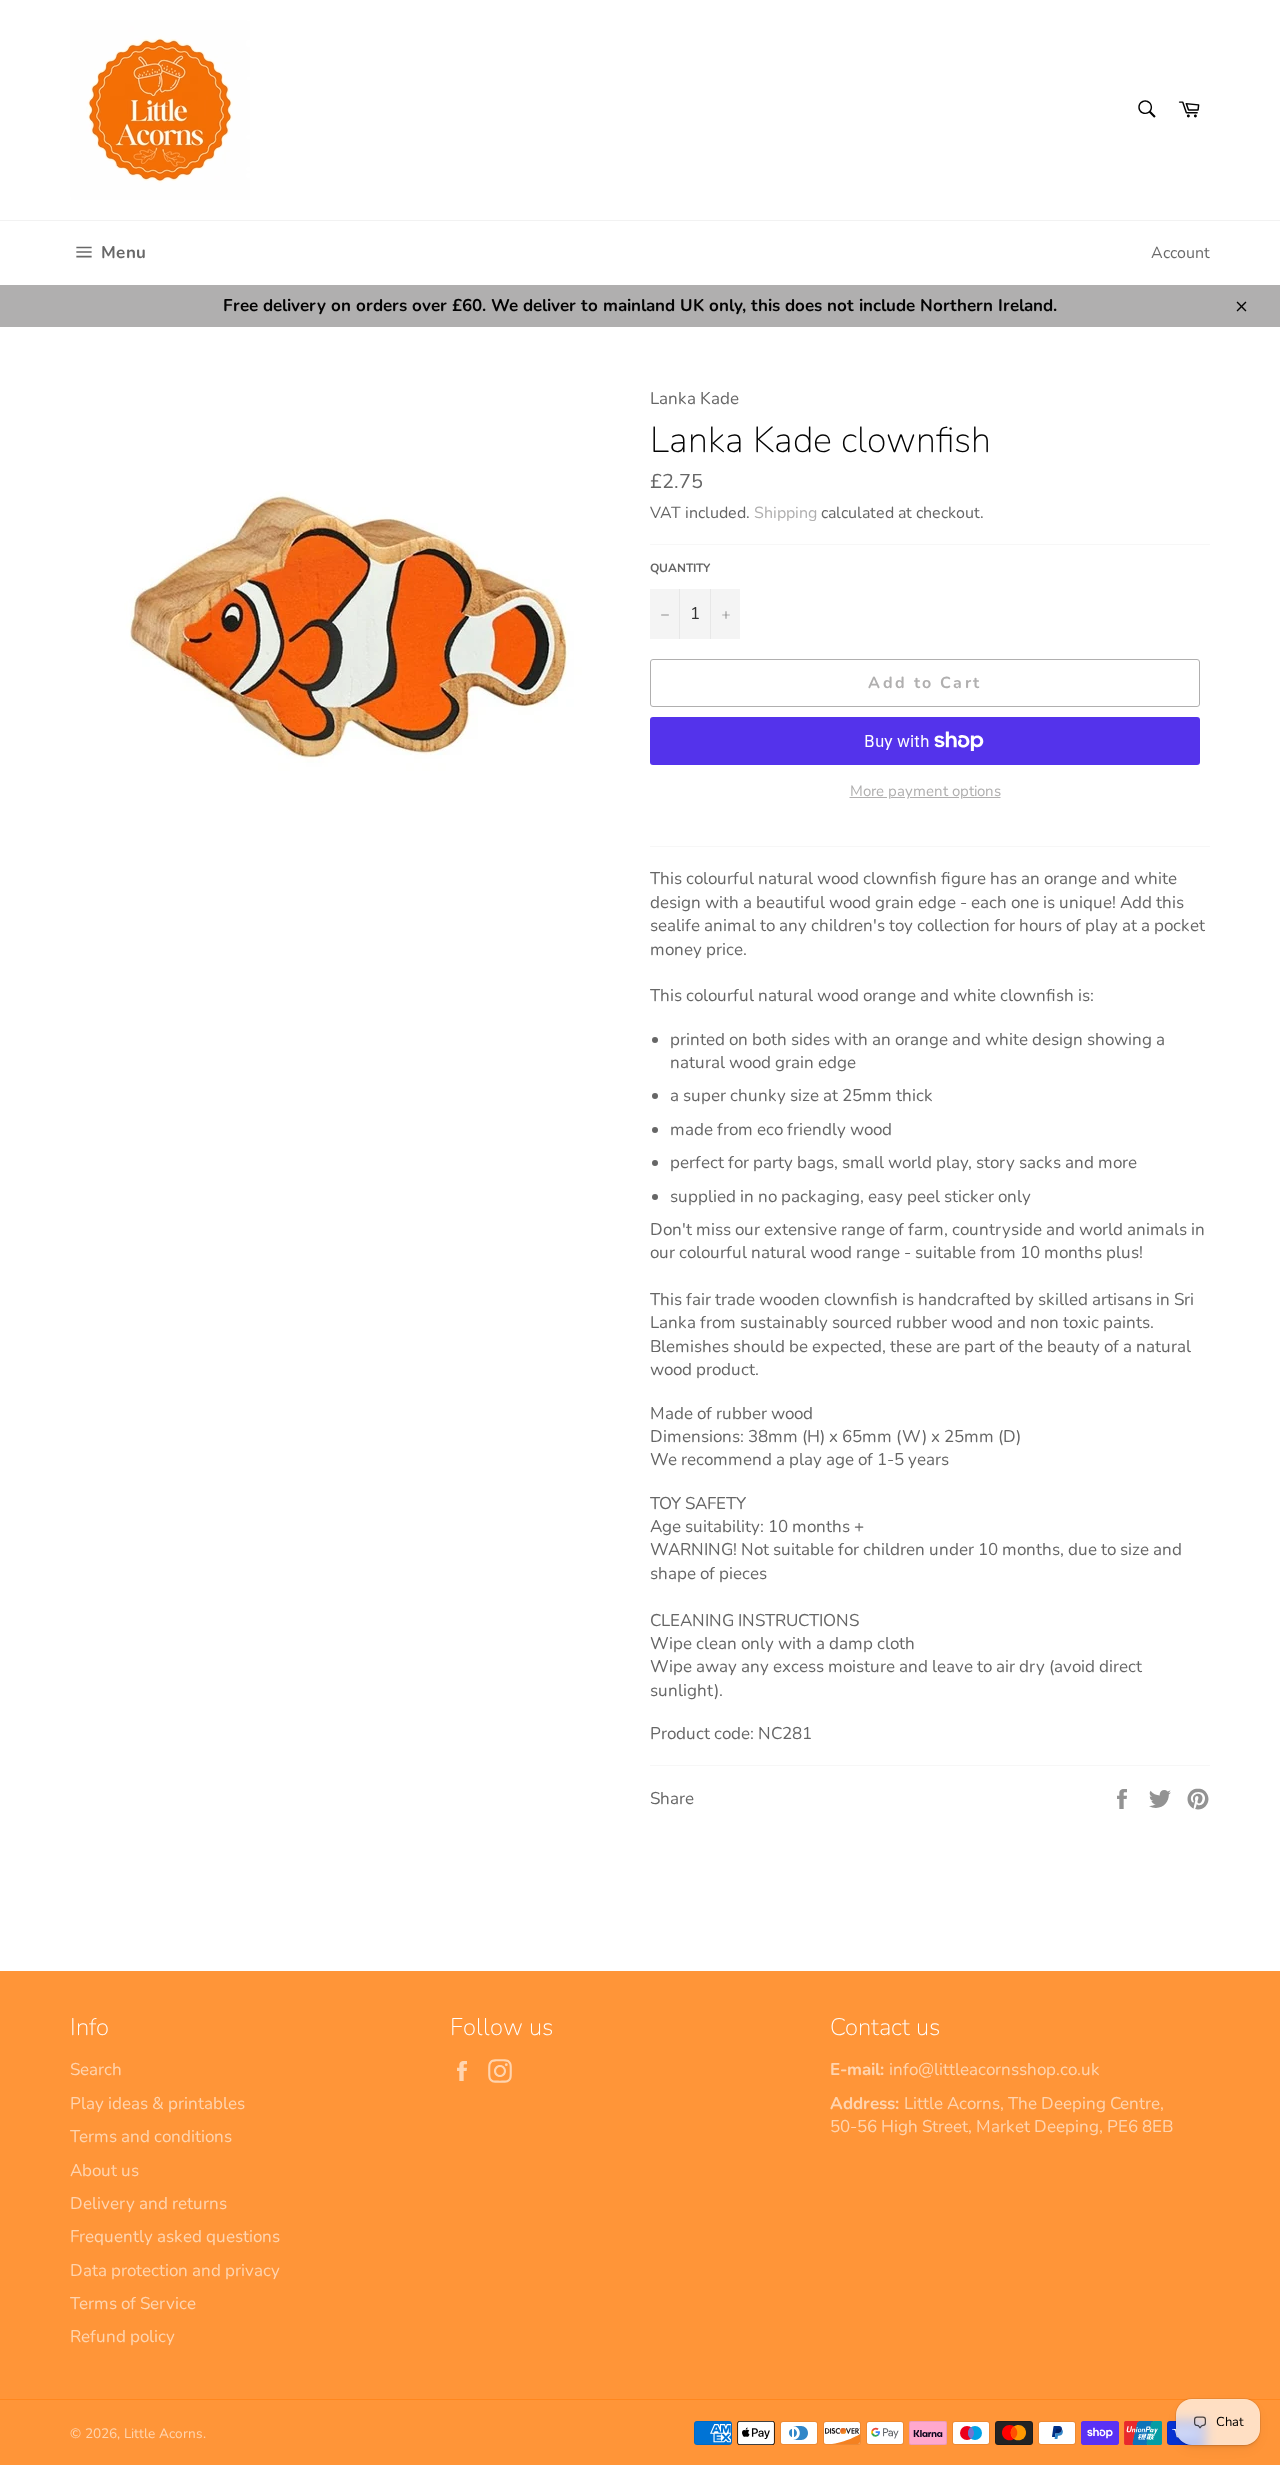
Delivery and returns (148, 2203)
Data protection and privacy (175, 2270)
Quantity (680, 568)
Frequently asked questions (175, 2236)
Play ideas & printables (157, 2103)
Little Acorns (163, 2433)
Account (1180, 253)
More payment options (925, 791)
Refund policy (122, 2336)
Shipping (785, 513)
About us (104, 2170)
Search (96, 2069)
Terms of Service (133, 2303)
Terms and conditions (151, 2136)
